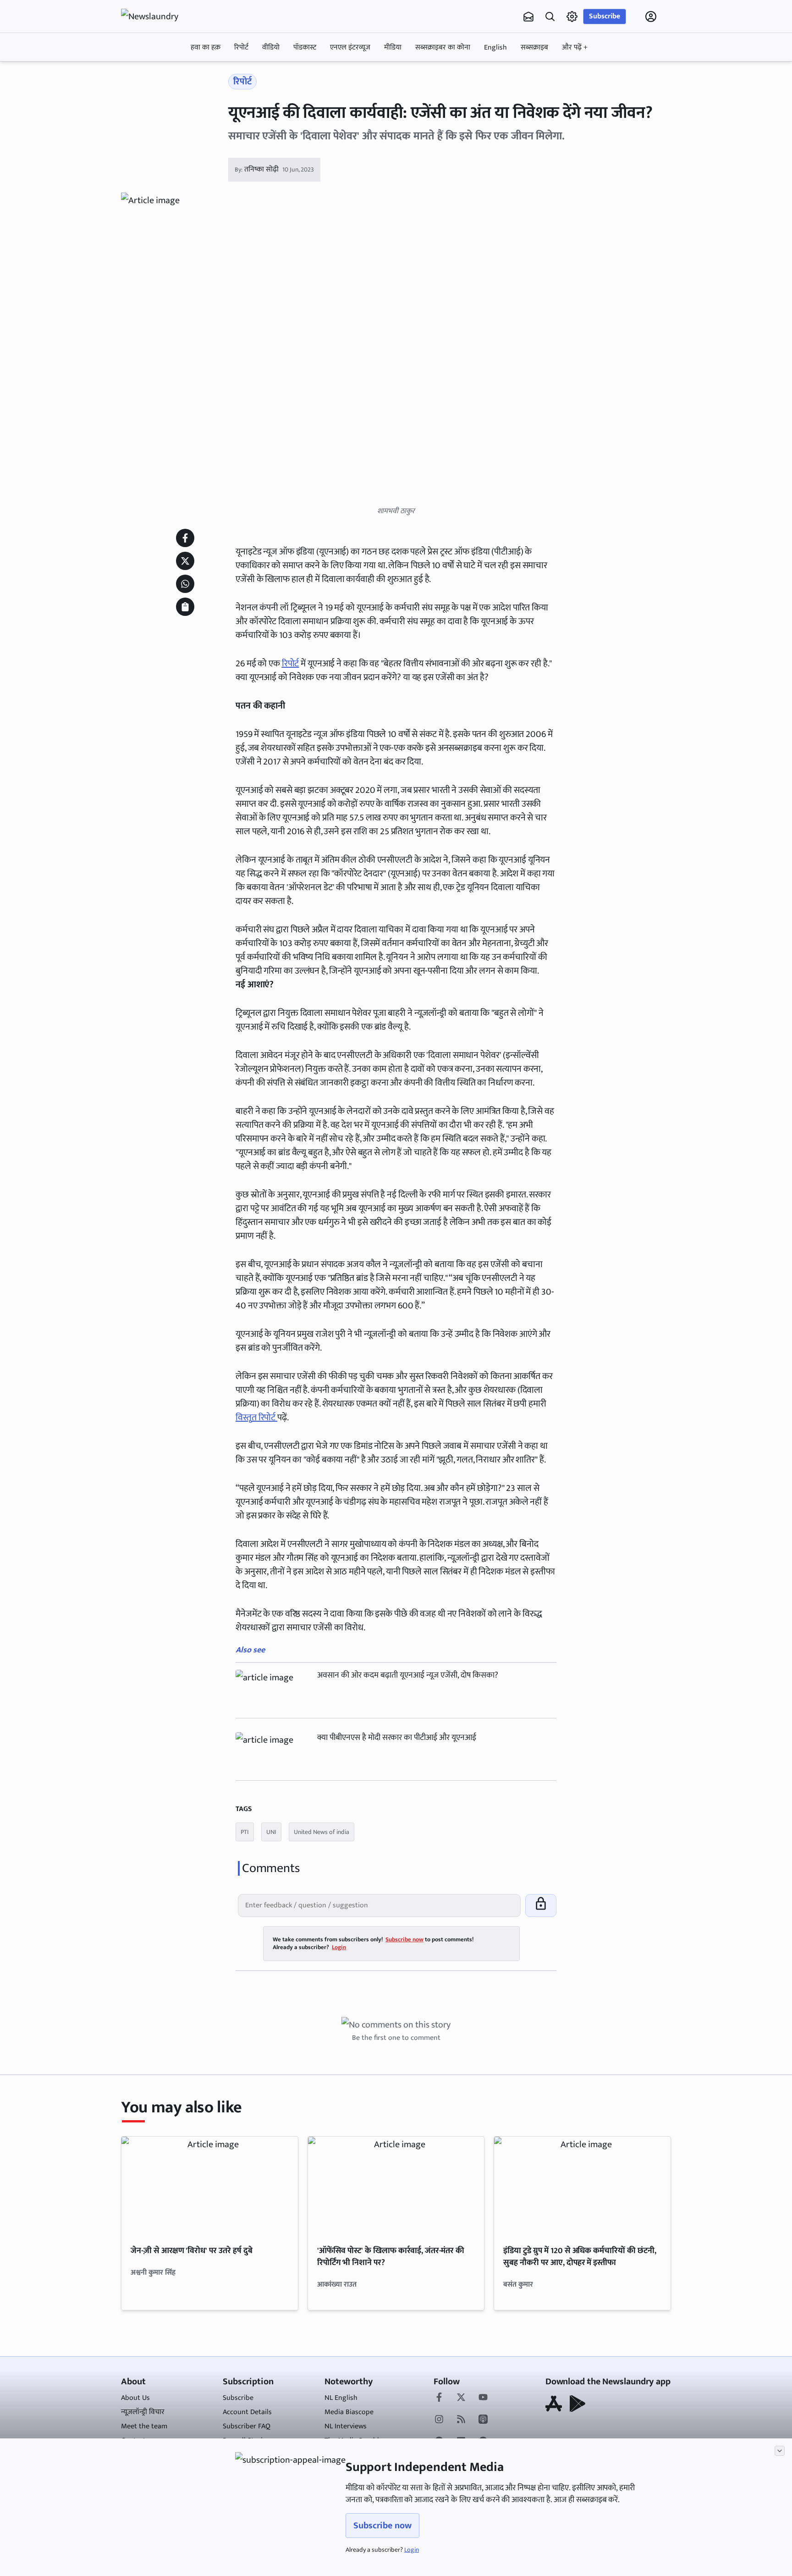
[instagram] (439, 2420)
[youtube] (483, 2398)
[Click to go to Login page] (651, 17)
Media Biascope (349, 2412)
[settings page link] (572, 17)
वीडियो (271, 47)
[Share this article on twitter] (185, 561)
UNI (271, 1832)
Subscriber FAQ (247, 2426)
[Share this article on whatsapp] (185, 584)
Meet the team (144, 2426)
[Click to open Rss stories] (461, 2420)
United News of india (322, 1832)
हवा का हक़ (206, 47)
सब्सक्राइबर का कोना (443, 47)
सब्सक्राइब (534, 47)
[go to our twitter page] (461, 2398)
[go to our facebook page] (439, 2398)
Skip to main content (165, 75)
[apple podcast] (483, 2420)
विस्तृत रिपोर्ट (256, 1418)
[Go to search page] (550, 17)
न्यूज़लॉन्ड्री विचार (143, 2412)
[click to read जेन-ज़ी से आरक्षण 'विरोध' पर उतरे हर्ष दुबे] (210, 2186)
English (495, 47)
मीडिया (393, 47)
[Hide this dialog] (780, 2451)
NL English (341, 2398)
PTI (245, 1832)
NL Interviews (346, 2426)
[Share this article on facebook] (185, 538)
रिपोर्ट (241, 47)
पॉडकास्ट (305, 47)
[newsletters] (528, 17)
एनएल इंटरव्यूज (350, 47)
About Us (135, 2398)
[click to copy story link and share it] (185, 607)
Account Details (247, 2412)
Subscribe (605, 16)
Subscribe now (382, 2526)
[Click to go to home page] (158, 17)
